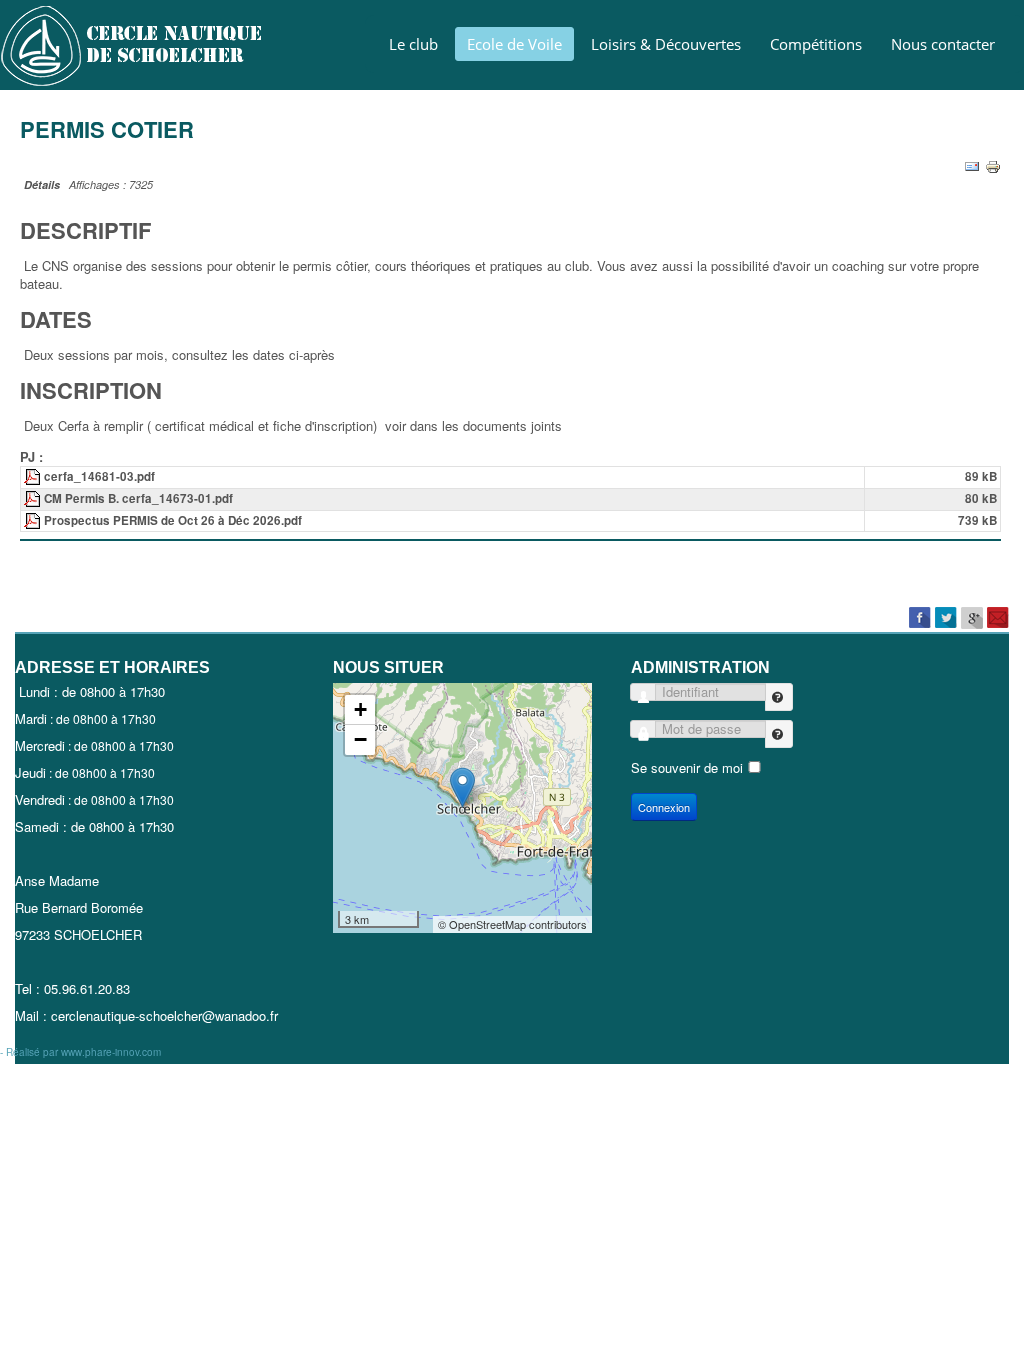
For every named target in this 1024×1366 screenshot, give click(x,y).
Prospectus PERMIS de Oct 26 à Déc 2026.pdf (173, 520)
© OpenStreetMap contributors (512, 924)
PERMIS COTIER (107, 129)
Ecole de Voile (514, 44)
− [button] (360, 739)
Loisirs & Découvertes (666, 44)
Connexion (664, 807)
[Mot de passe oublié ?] (779, 734)
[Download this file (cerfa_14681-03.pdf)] (34, 476)
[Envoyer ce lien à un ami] (972, 164)
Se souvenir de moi (687, 767)
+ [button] (360, 709)
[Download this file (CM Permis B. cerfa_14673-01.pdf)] (34, 498)
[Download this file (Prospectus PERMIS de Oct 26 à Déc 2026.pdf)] (34, 520)
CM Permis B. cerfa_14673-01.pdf (138, 498)
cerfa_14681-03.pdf (99, 476)
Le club (413, 44)
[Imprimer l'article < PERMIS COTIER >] (993, 164)
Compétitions (816, 44)
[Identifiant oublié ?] (779, 697)
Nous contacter (943, 44)
